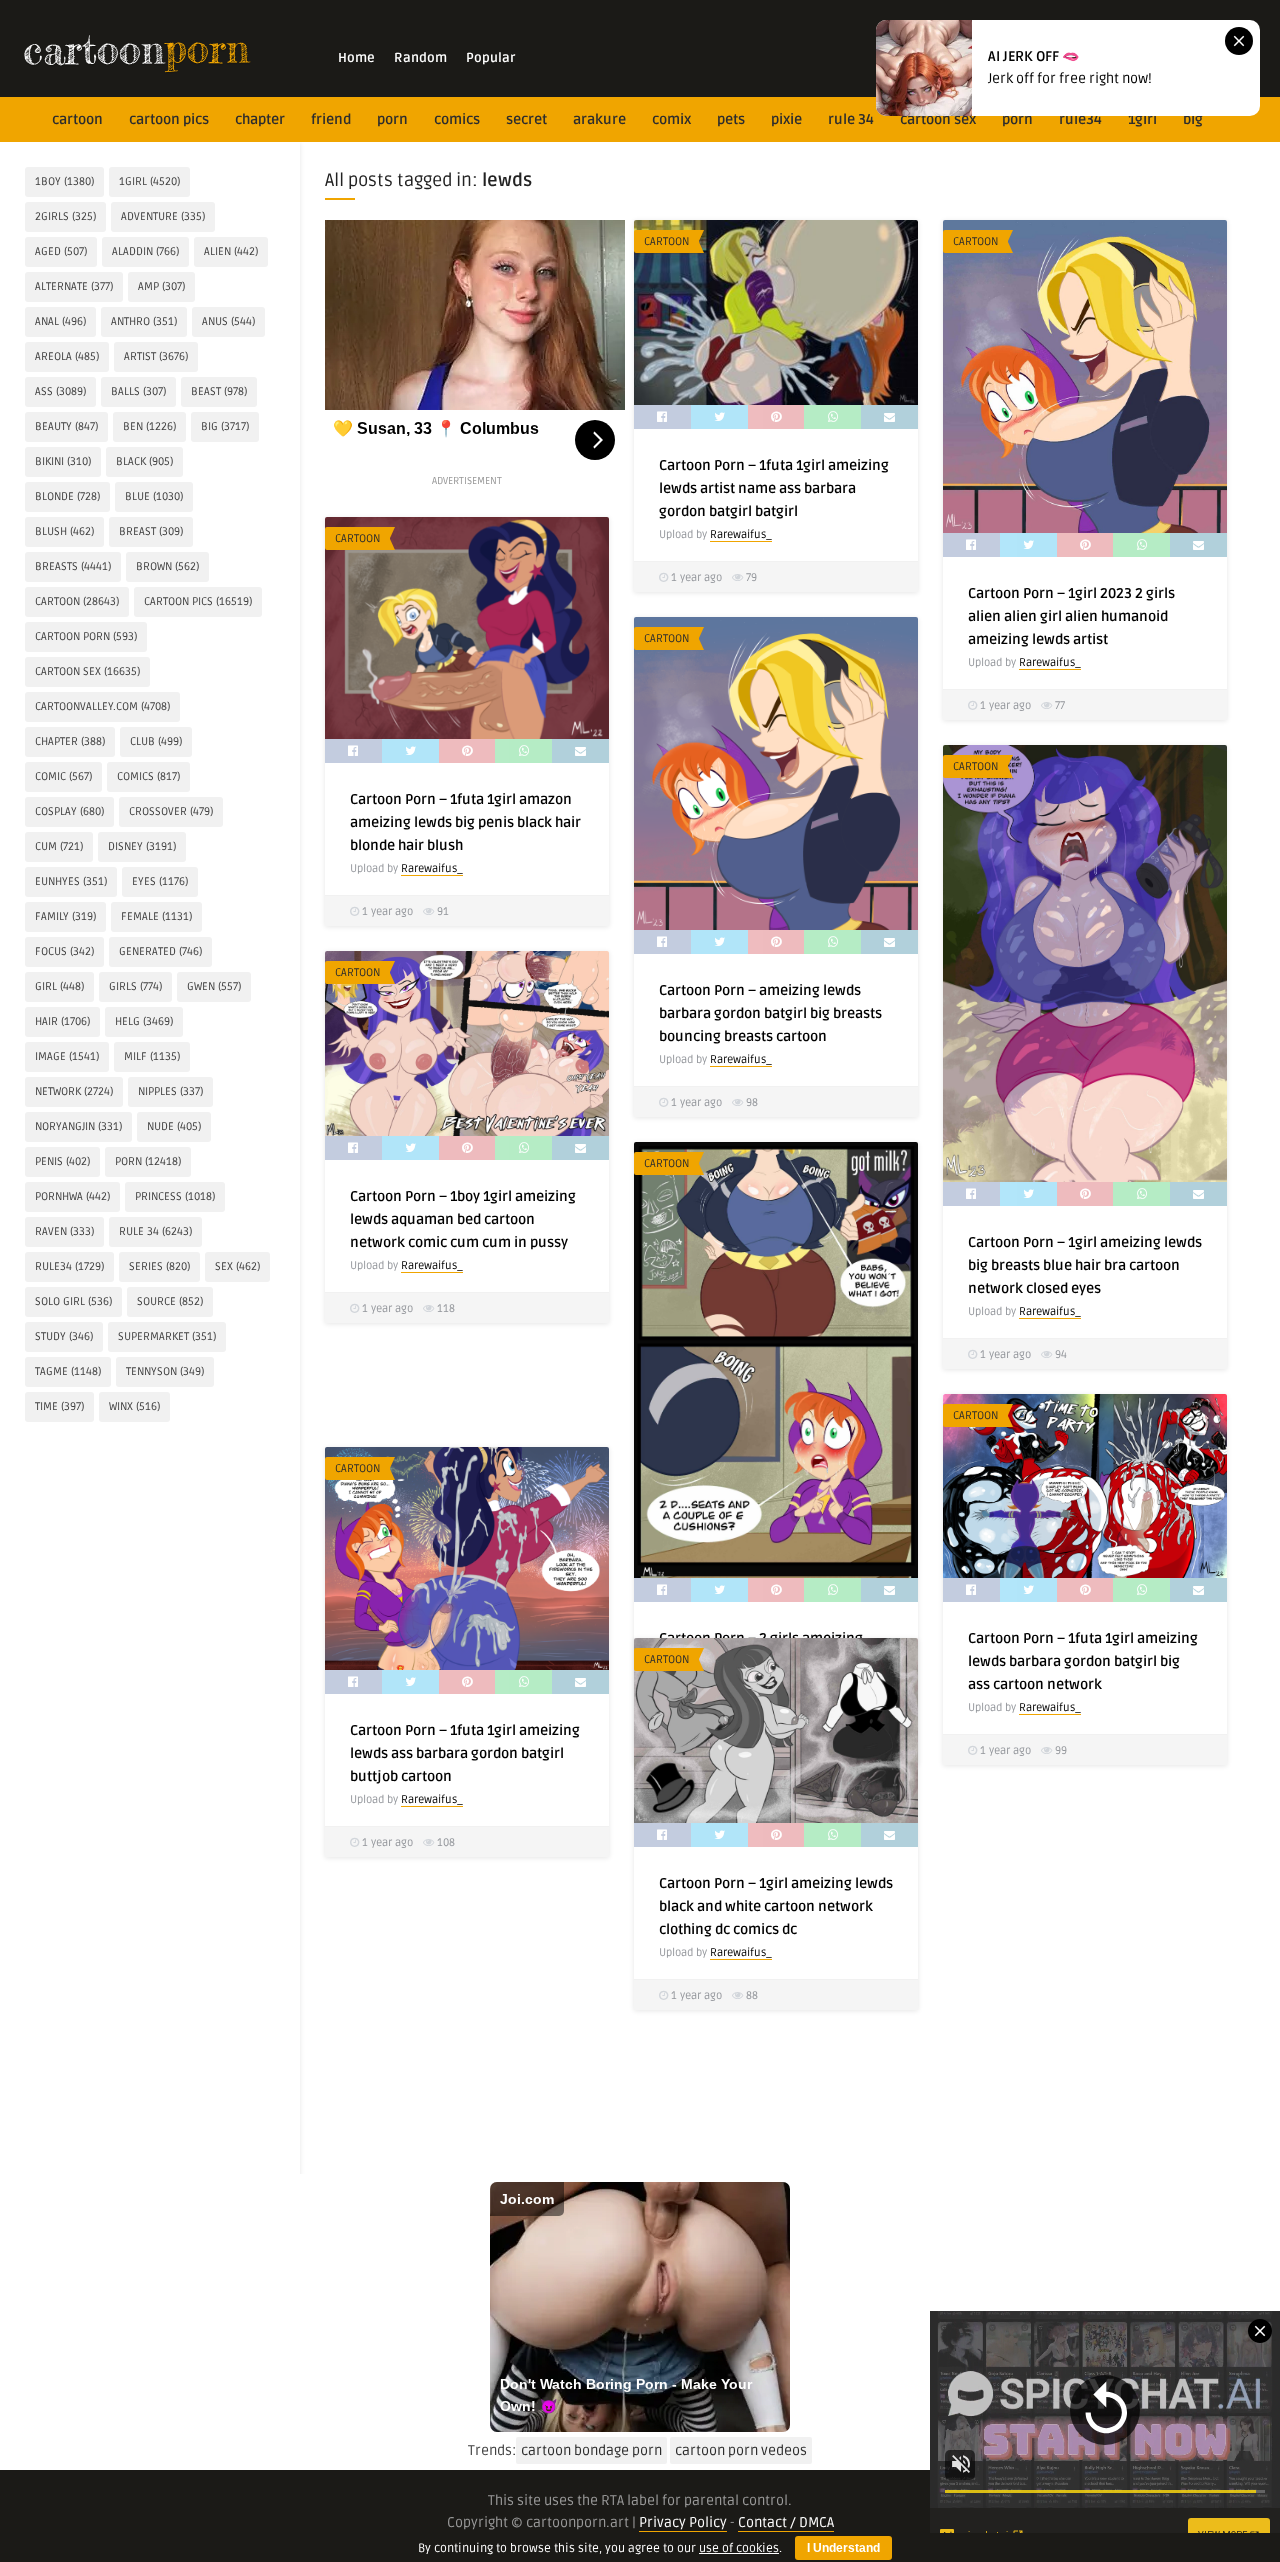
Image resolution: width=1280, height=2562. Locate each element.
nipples (170, 1091)
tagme (68, 1371)
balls (138, 391)
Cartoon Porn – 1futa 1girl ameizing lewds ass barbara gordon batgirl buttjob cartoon (465, 1753)
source (170, 1301)
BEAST (219, 391)
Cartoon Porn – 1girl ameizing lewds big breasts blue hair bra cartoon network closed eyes (1085, 1265)
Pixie (786, 119)
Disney (142, 846)
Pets (731, 119)
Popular (490, 58)
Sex (237, 1266)
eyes (160, 881)
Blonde (67, 496)
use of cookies (739, 2548)
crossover (171, 811)
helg (144, 1021)
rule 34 (851, 119)
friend (331, 119)
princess (175, 1196)
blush (64, 531)
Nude (174, 1126)
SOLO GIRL (73, 1301)
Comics (457, 119)
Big (1193, 119)
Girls (135, 986)
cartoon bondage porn (591, 2450)
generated (160, 951)
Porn (392, 119)
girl (59, 986)
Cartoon (666, 241)
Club (156, 741)
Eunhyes (71, 881)
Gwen (214, 986)
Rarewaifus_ (741, 534)
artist (156, 356)
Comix (671, 119)
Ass (60, 391)
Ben (149, 426)
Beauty (66, 426)
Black (144, 461)
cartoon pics (169, 119)
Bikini (63, 461)
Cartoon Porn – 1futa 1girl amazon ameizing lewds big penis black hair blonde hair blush (465, 822)
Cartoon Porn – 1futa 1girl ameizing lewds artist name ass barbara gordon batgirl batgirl (774, 488)
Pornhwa (72, 1196)
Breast (151, 531)
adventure (163, 216)
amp (161, 286)
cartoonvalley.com (102, 706)
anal (60, 321)
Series (159, 1266)
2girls (65, 216)
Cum (59, 846)
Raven (64, 1231)
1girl (1142, 119)
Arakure (599, 119)
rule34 (1080, 119)
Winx (134, 1406)
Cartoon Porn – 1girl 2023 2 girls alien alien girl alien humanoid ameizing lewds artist (1071, 616)
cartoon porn (86, 636)
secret (526, 119)
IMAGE (67, 1056)
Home (356, 58)
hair (62, 1021)
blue (154, 496)
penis (62, 1161)
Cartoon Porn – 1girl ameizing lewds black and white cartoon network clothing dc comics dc (776, 1906)
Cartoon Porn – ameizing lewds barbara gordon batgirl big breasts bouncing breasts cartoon (770, 1013)
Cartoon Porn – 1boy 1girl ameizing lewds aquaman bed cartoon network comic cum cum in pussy (463, 1219)
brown (167, 566)
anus (228, 321)
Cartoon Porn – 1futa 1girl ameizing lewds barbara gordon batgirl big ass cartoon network (1083, 1661)
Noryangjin (78, 1126)
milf (152, 1056)
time (59, 1406)
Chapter (260, 119)
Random (420, 58)
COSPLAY (69, 811)
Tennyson (165, 1371)
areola (67, 356)
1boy (64, 181)
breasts (73, 566)
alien (231, 251)
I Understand (843, 2548)
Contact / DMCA (786, 2522)
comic (63, 776)
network (74, 1091)
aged (61, 251)
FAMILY (65, 916)
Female (156, 916)
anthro (144, 321)
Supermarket (167, 1336)
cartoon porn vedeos (741, 2450)
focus (64, 951)
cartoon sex (938, 119)
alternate (74, 286)
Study (64, 1336)
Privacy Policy (683, 2522)
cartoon (77, 119)
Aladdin (145, 251)
